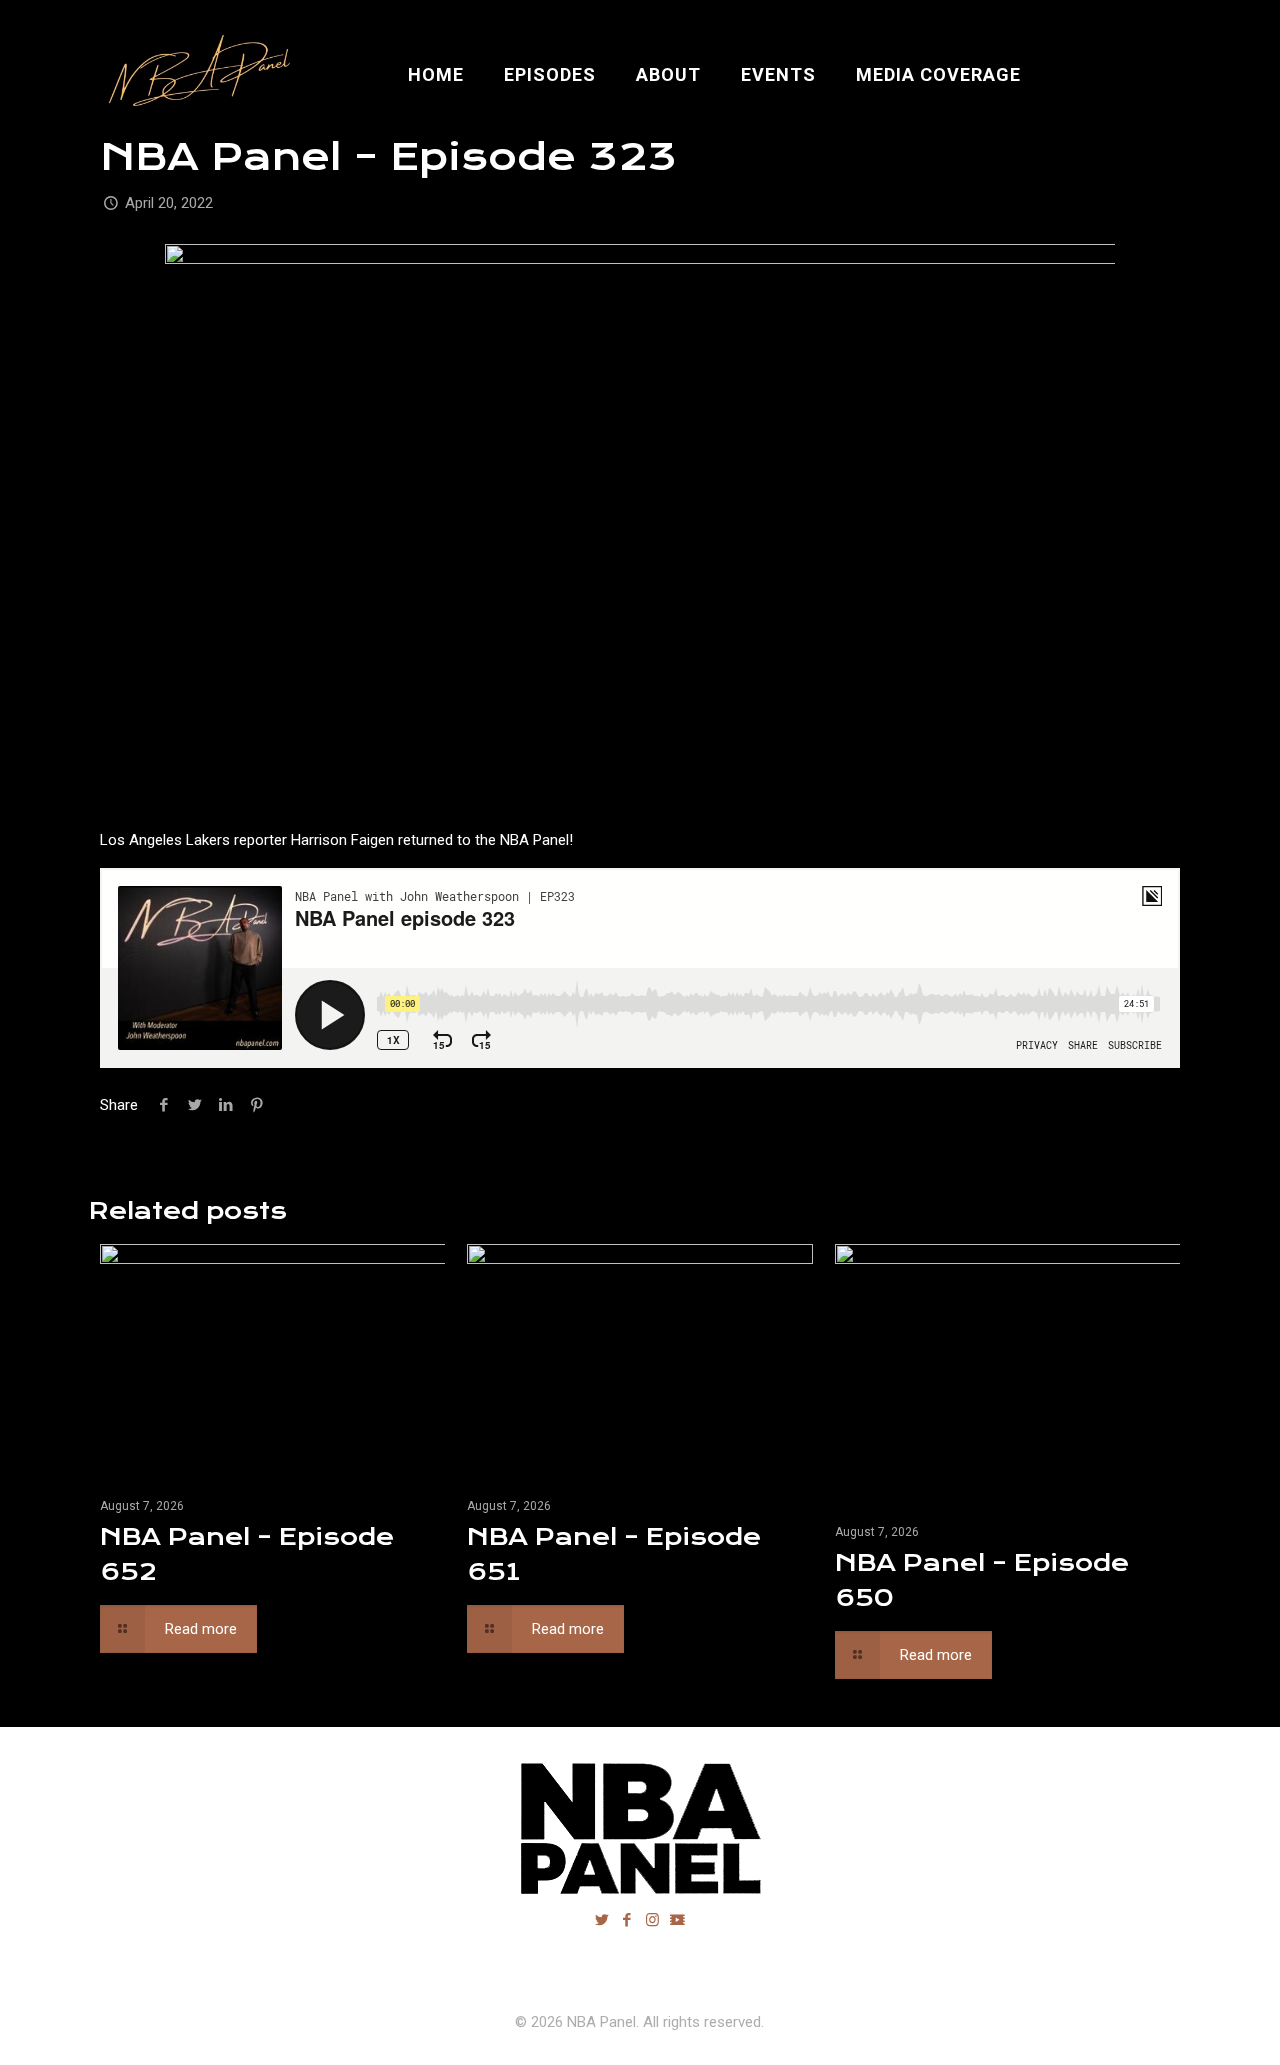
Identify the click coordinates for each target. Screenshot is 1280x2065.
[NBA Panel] (195, 75)
